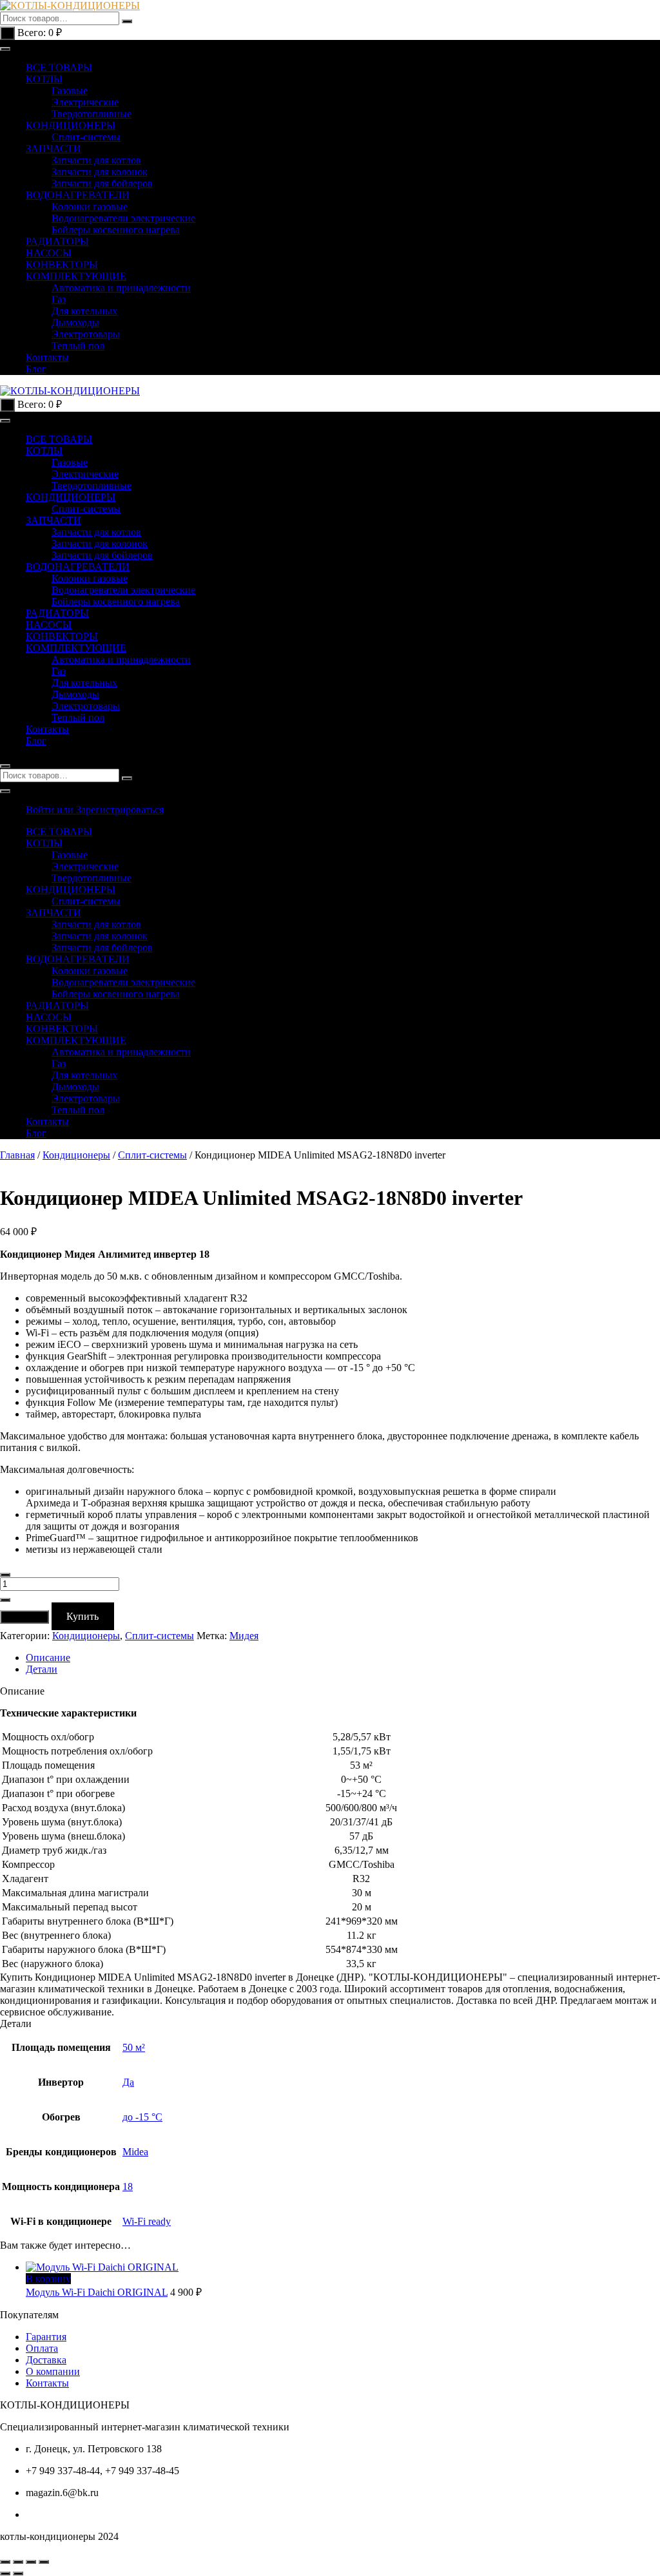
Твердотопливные (92, 114)
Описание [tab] (48, 1658)
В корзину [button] (48, 2279)
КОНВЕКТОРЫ (62, 264)
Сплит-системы (86, 137)
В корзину (24, 1617)
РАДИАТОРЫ (57, 241)
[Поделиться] (31, 2562)
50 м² (134, 2047)
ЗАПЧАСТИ (53, 149)
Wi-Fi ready (147, 2221)
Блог (36, 369)
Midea (135, 2152)
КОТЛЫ (44, 79)
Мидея (244, 1636)
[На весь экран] (18, 2562)
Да (128, 2082)
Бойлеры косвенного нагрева (116, 230)
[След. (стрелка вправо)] (18, 2573)
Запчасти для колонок (100, 172)
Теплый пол (78, 346)
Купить (82, 1616)
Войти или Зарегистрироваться (95, 810)
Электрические (85, 102)
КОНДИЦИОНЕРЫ (71, 125)
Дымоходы (75, 322)
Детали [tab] (42, 1669)
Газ (59, 299)
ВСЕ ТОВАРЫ (59, 67)
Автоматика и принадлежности (121, 288)
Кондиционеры (76, 1155)
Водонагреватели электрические (123, 218)
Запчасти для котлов (96, 160)
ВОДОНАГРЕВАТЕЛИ (78, 195)
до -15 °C (142, 2117)
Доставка (46, 2360)
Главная (17, 1155)
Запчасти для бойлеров (102, 183)
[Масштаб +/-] (5, 2562)
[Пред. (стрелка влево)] (5, 2573)
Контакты (47, 357)
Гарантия (46, 2337)
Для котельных (84, 311)
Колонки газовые (90, 207)
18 (128, 2187)
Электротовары (86, 334)
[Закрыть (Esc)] (44, 2562)
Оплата (42, 2348)
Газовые (70, 91)
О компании (53, 2371)
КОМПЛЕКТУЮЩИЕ (76, 276)
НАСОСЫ (49, 253)
